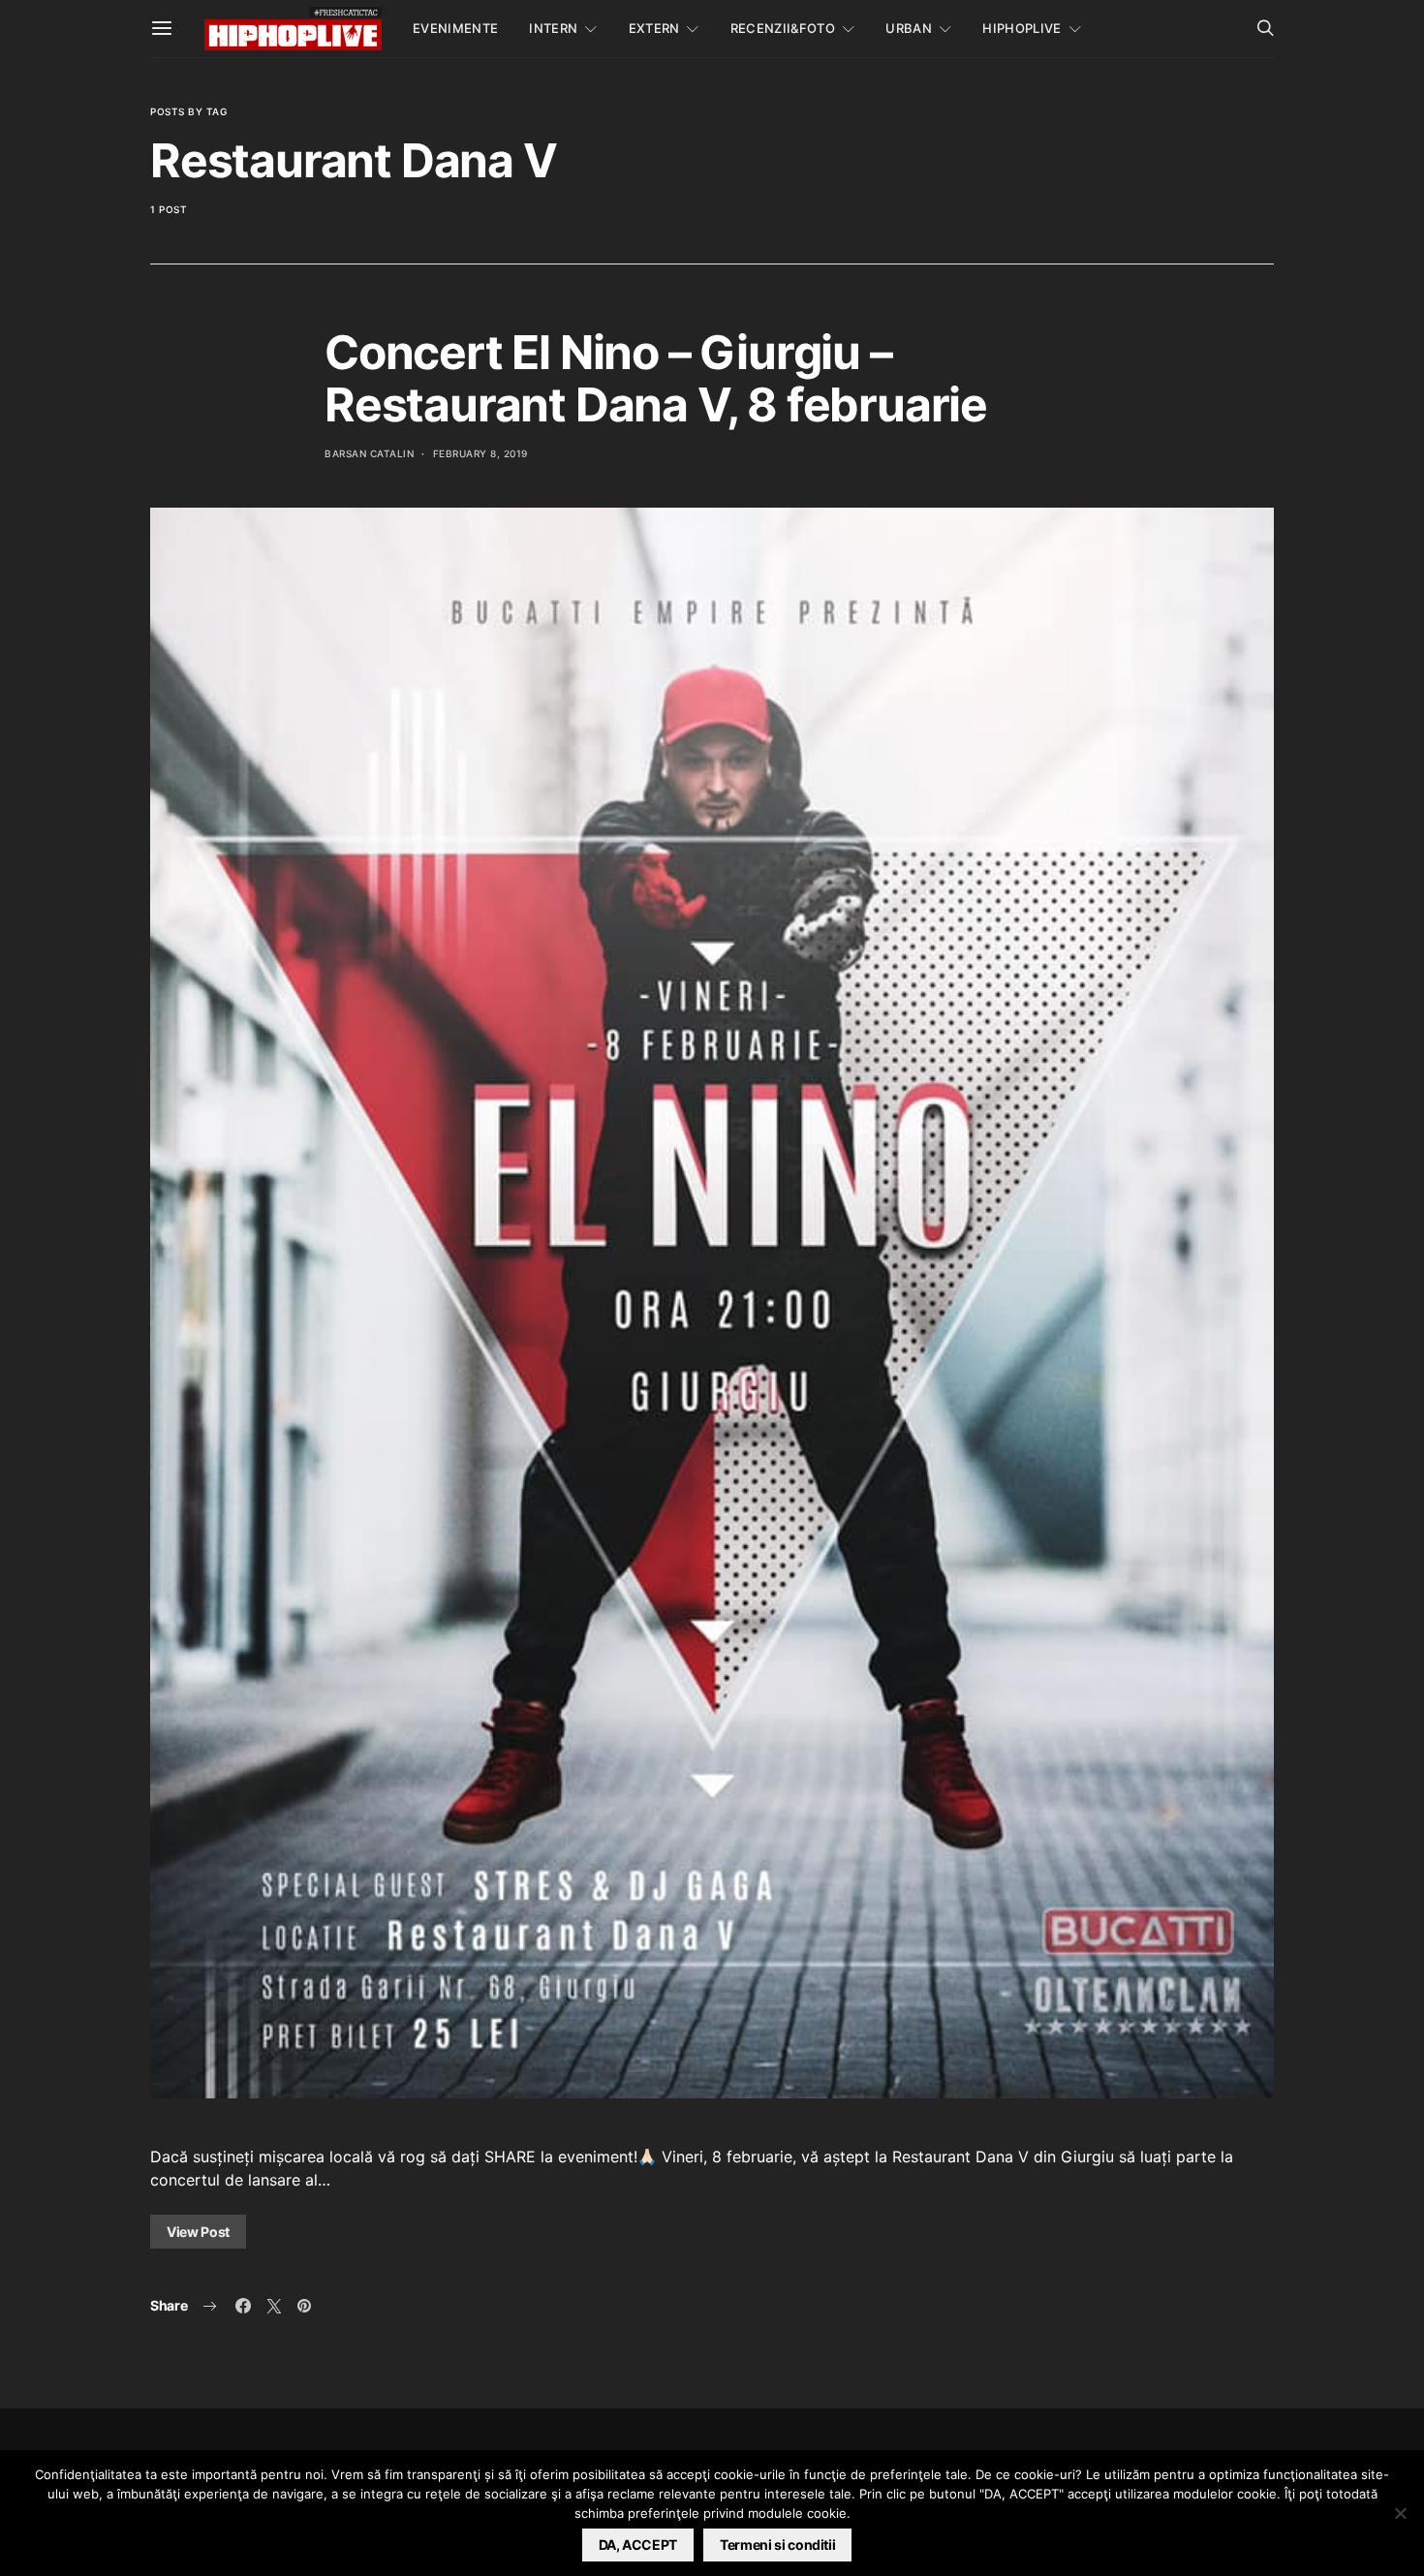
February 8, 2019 (480, 453)
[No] (1400, 2513)
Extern (654, 28)
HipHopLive (1022, 28)
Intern (553, 28)
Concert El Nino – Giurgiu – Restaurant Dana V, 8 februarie (656, 378)
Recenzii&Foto (783, 28)
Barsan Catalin (369, 453)
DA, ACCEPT (638, 2545)
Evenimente (455, 28)
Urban (909, 28)
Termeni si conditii (777, 2545)
